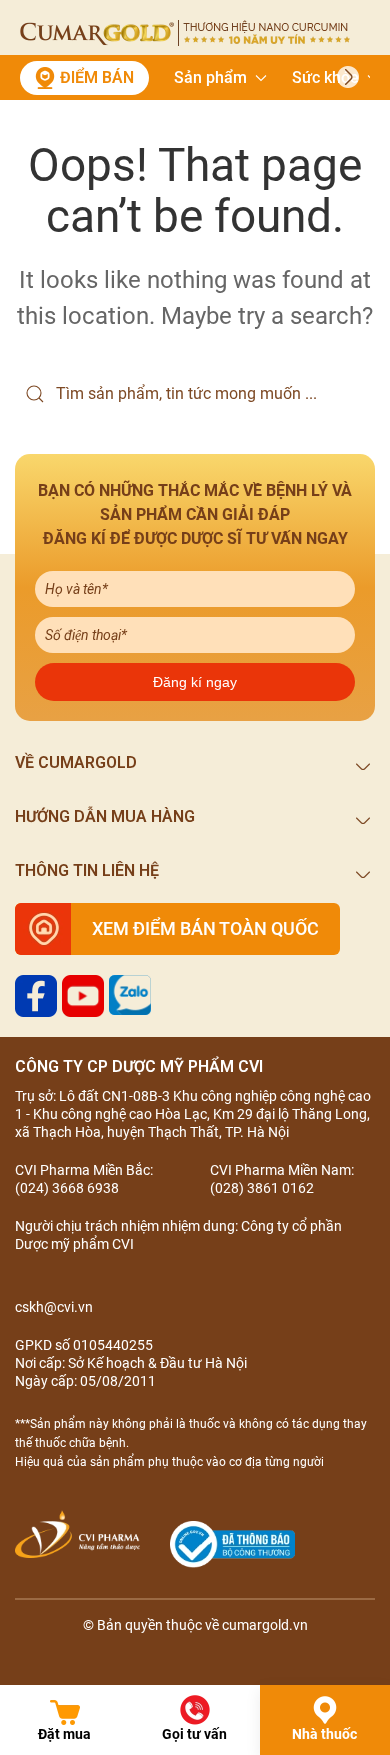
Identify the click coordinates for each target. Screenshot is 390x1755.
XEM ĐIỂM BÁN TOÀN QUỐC (205, 928)
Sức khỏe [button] (325, 77)
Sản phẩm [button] (210, 77)
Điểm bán (97, 77)
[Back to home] (185, 33)
